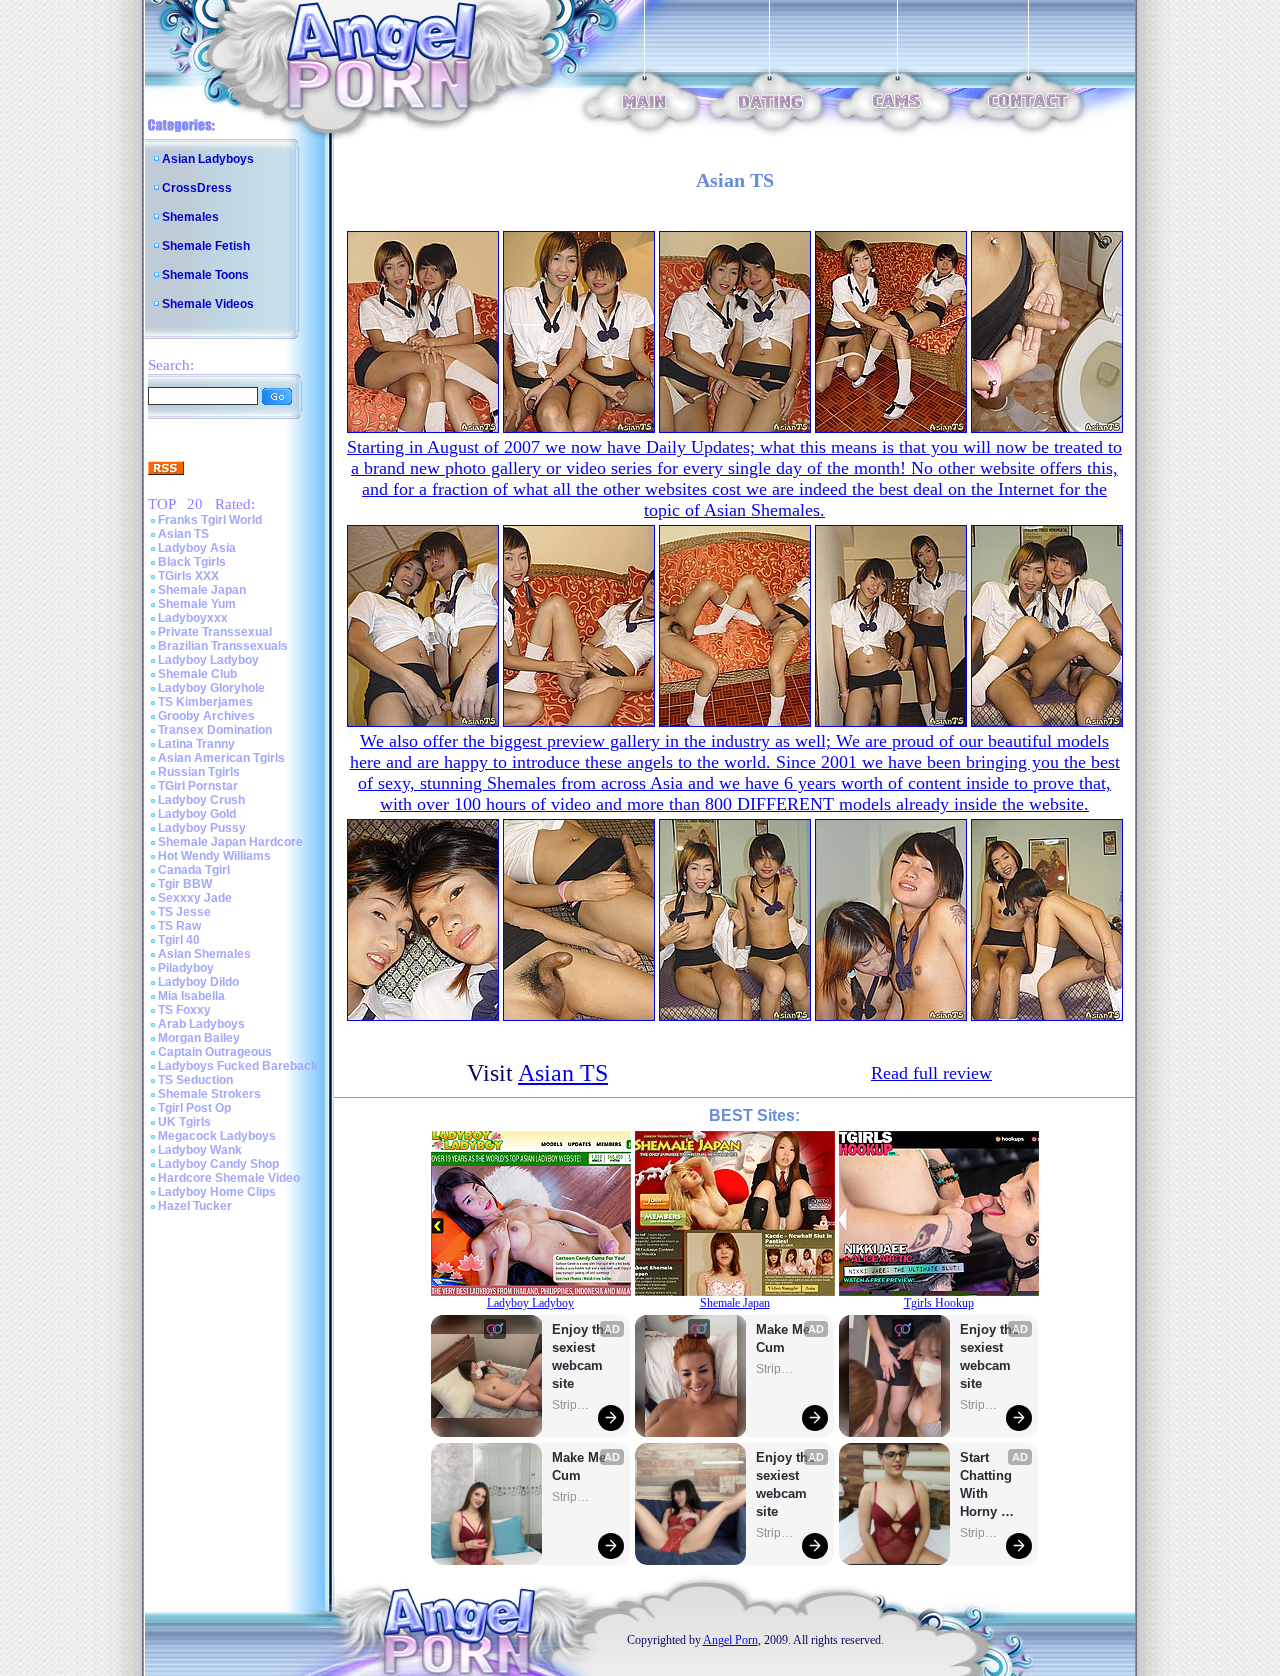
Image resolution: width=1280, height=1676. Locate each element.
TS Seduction (195, 1080)
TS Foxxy (184, 1010)
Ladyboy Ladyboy (208, 660)
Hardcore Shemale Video (229, 1178)
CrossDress (197, 188)
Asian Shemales (204, 954)
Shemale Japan (202, 590)
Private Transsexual (215, 632)
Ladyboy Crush (201, 800)
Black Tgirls (192, 562)
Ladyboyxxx (193, 618)
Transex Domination (215, 730)
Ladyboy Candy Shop (218, 1164)
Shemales (190, 217)
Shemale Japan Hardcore (230, 842)
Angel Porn (730, 1640)
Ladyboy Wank (200, 1150)
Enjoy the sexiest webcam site (582, 1356)
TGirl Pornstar (198, 786)
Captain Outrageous (215, 1052)
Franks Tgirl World (210, 520)
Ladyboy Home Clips (217, 1192)
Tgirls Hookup (939, 1303)
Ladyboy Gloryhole (211, 688)
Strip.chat (572, 1405)
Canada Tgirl (194, 870)
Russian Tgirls (199, 772)
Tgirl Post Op (194, 1108)
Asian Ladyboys (208, 159)
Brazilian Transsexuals (223, 646)
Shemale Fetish (206, 246)
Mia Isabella (191, 996)
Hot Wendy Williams (214, 856)
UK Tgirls (184, 1122)
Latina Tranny (196, 744)
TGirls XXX (188, 576)
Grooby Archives (206, 716)
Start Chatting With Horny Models (988, 1485)
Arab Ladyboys (201, 1024)
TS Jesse (184, 912)
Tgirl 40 (179, 940)
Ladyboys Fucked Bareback (238, 1066)
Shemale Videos (208, 304)
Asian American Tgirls (221, 758)
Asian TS (183, 534)
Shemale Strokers (209, 1094)
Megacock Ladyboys (217, 1136)
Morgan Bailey (199, 1038)
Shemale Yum (197, 604)
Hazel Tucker (195, 1206)
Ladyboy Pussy (202, 828)
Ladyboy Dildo (198, 982)
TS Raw (179, 926)
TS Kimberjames (205, 702)
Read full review (931, 1073)
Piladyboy (186, 968)
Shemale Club (197, 674)
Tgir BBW (185, 884)
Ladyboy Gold (197, 814)
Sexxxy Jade (195, 898)
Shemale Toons (205, 275)
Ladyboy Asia (197, 548)
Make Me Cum (581, 1466)
